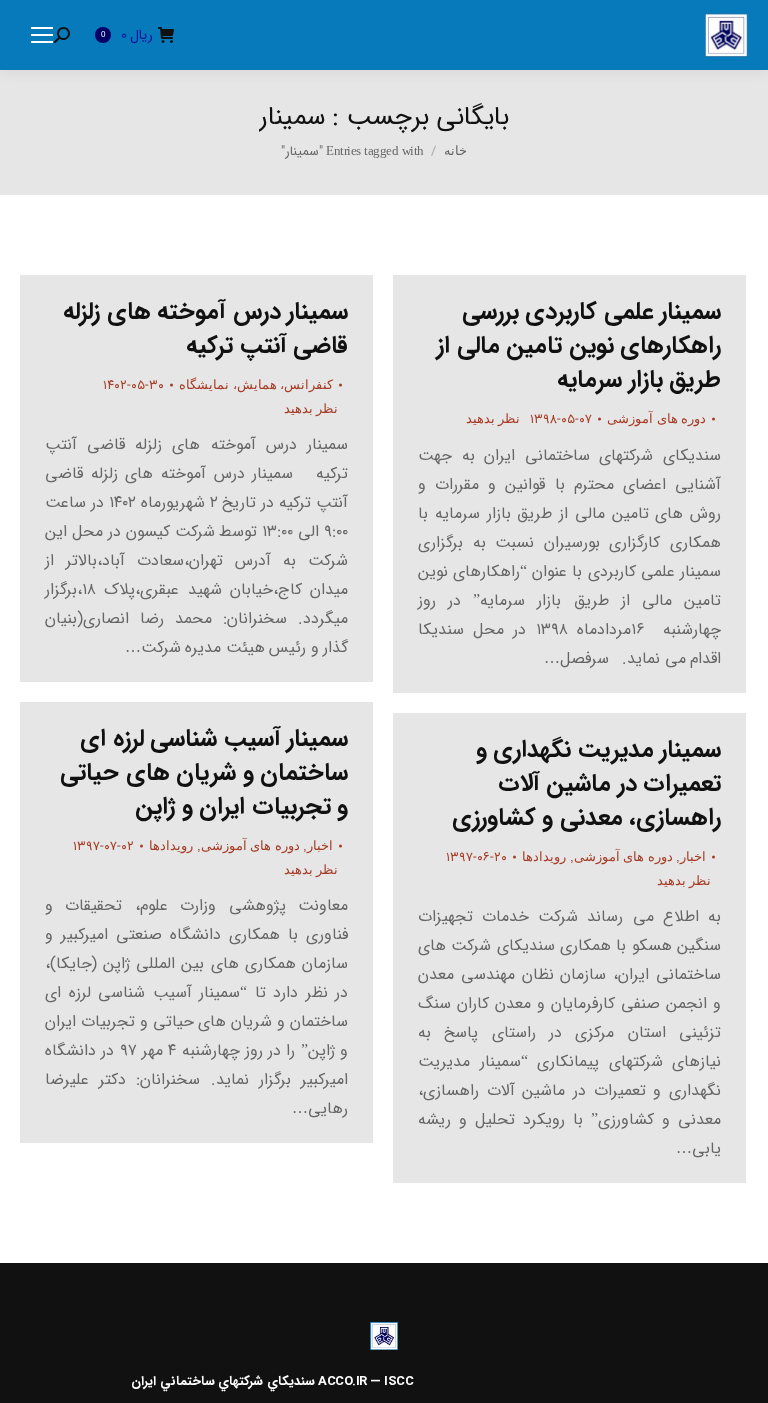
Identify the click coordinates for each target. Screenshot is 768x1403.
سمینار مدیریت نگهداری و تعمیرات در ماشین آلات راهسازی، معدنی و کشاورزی (587, 784)
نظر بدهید (311, 408)
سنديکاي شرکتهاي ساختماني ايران (223, 1381)
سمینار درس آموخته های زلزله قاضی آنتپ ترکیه (205, 329)
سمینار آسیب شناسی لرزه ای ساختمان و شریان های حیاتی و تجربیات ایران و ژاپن (204, 773)
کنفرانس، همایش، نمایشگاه (256, 384)
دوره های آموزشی (656, 418)
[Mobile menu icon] (42, 35)
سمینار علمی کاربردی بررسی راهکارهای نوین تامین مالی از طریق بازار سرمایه (579, 346)
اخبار (320, 845)
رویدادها (171, 845)
